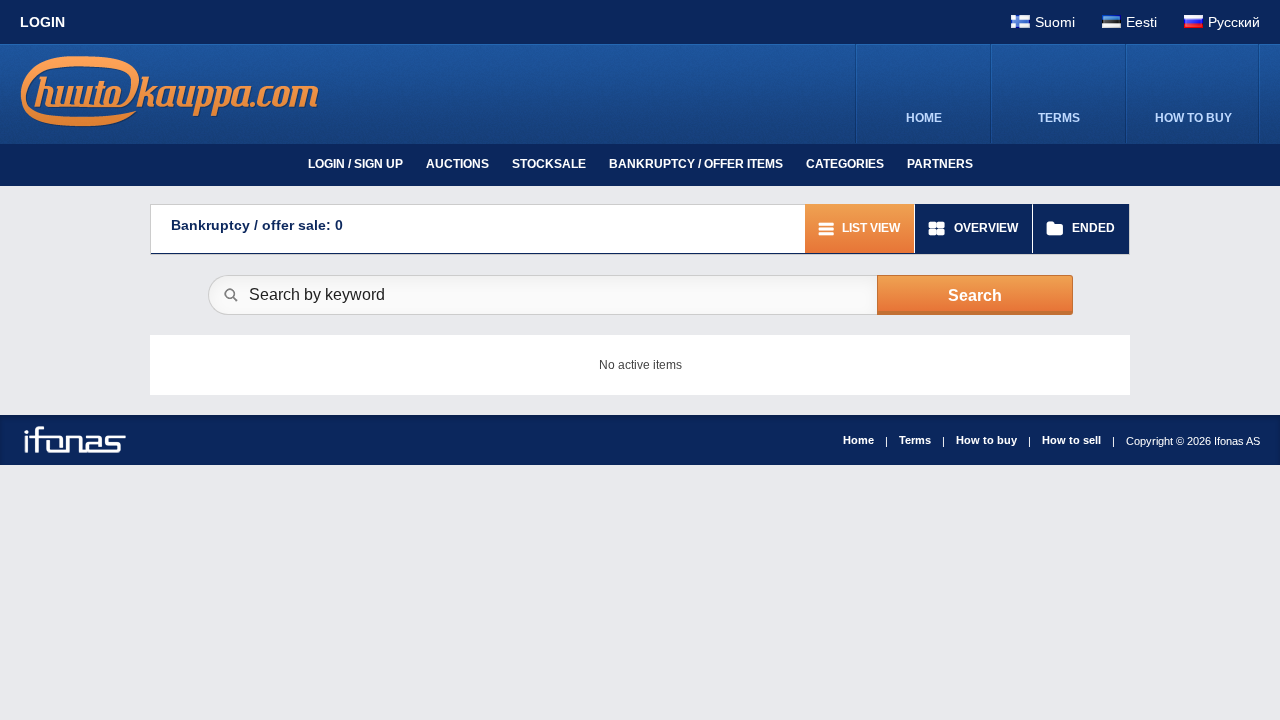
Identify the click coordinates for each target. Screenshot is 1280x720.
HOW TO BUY (1193, 118)
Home (858, 440)
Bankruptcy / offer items (696, 164)
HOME (924, 118)
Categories (845, 164)
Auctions (457, 164)
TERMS (1059, 118)
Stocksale (549, 164)
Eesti (1141, 22)
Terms (915, 440)
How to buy (986, 440)
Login (42, 22)
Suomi (1055, 22)
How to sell (1071, 440)
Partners (940, 164)
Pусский (1234, 22)
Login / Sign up (355, 164)
